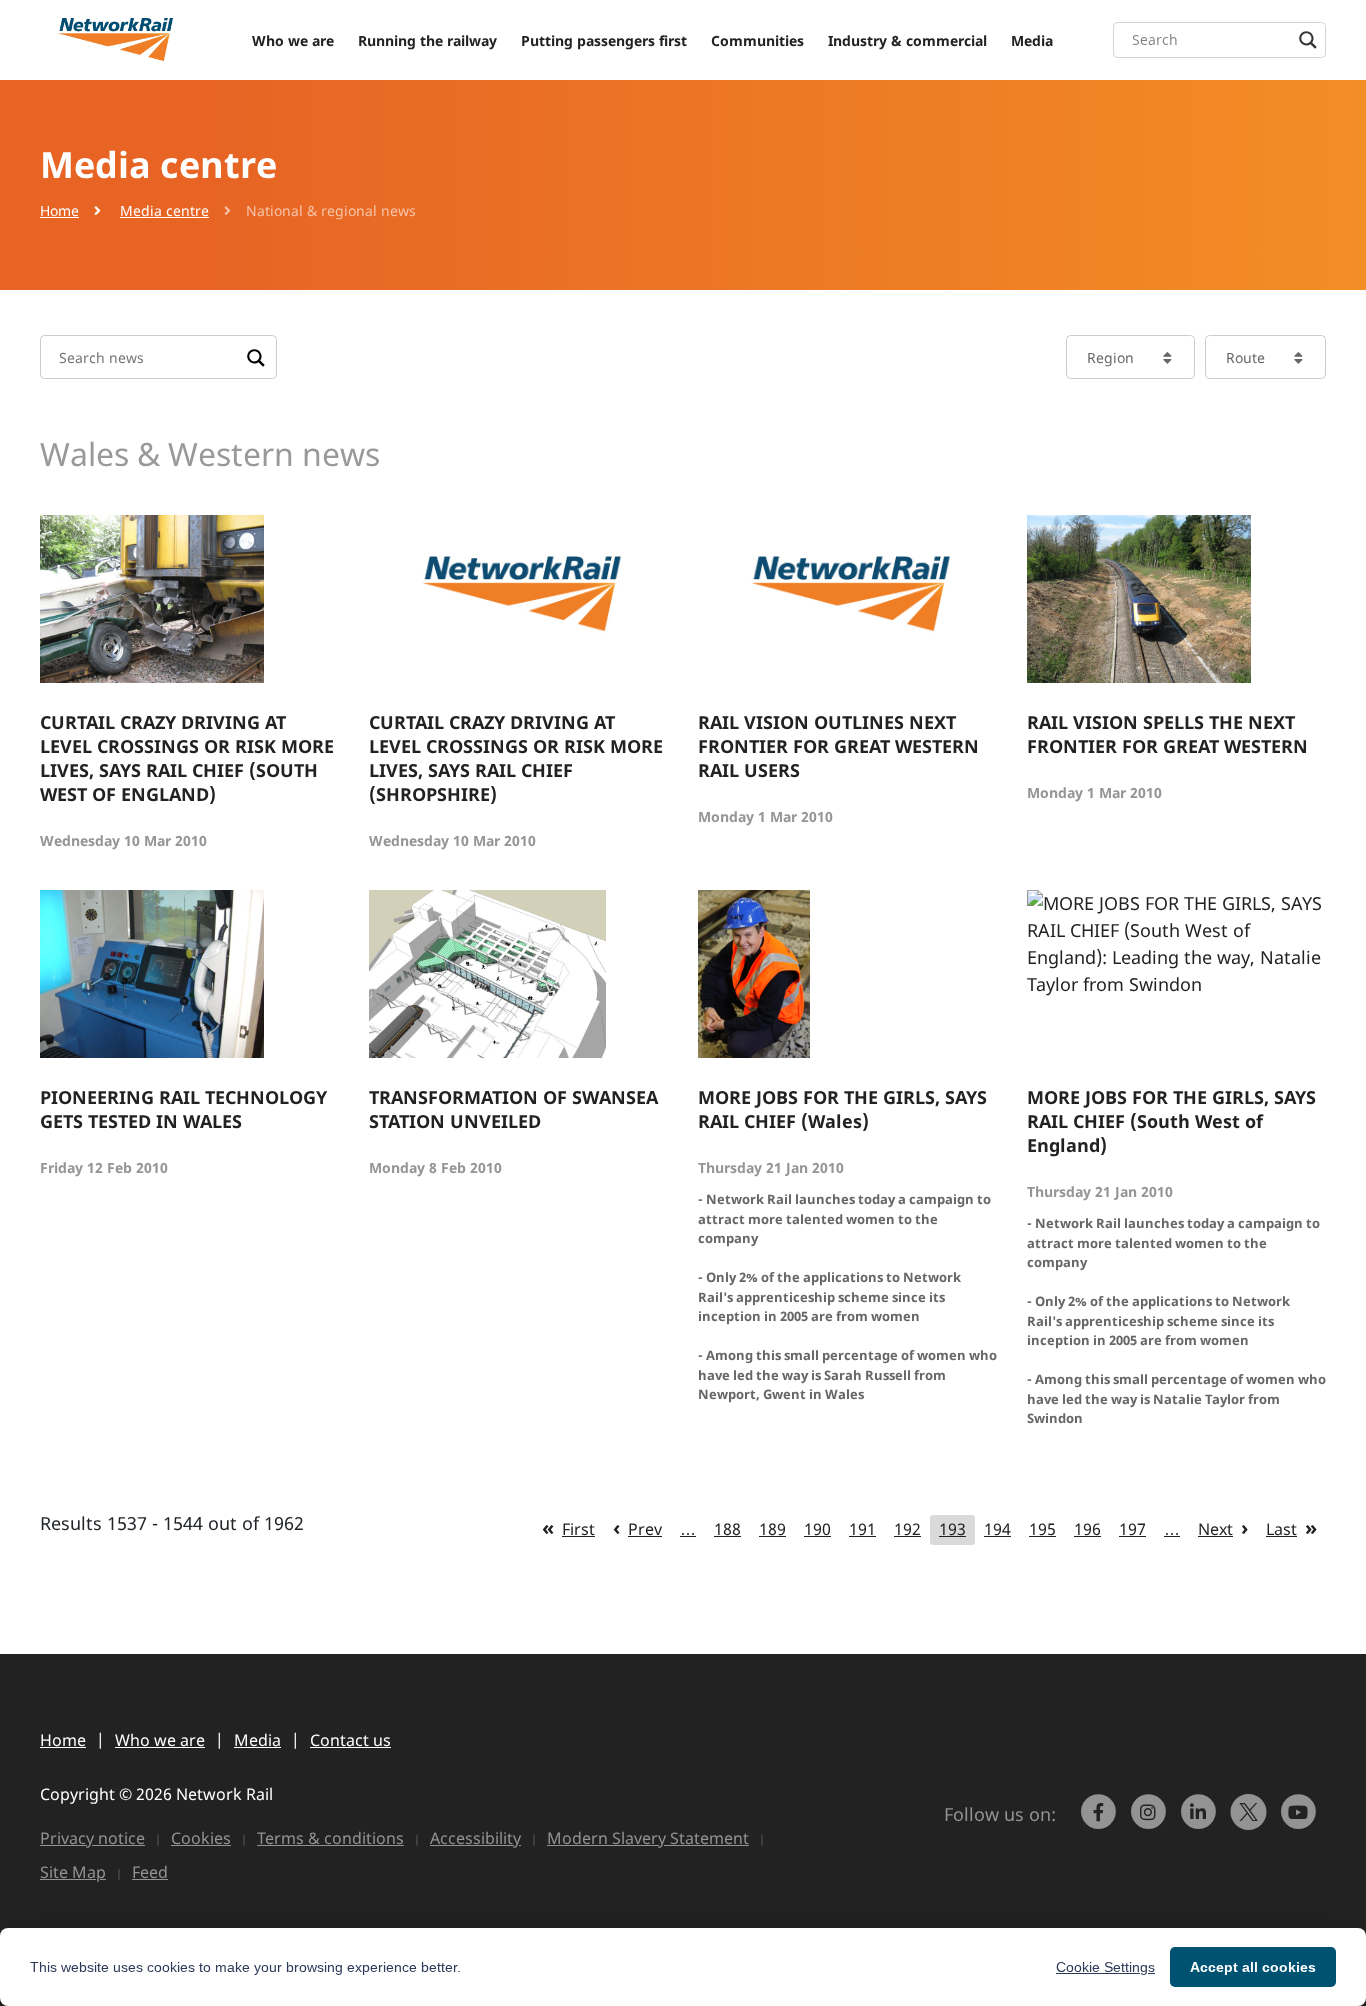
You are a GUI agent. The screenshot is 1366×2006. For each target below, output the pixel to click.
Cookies (201, 1838)
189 (772, 1529)
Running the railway (427, 40)
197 (1132, 1529)
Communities (757, 40)
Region (1110, 357)
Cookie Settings (1105, 1967)
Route (1245, 357)
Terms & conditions (330, 1838)
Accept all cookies (1253, 1967)
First (578, 1529)
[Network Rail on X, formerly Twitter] (1251, 1821)
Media (1032, 40)
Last (1281, 1529)
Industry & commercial (907, 40)
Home (59, 210)
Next (1215, 1529)
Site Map (73, 1872)
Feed (150, 1872)
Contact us (350, 1740)
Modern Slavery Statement (648, 1838)
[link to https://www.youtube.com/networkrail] (1301, 1821)
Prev (645, 1529)
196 (1087, 1529)
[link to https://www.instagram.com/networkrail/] (1151, 1821)
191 (862, 1529)
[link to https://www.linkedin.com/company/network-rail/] (1201, 1821)
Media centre (164, 210)
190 (817, 1529)
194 (997, 1529)
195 (1042, 1529)
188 (727, 1529)
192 (907, 1529)
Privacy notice (92, 1838)
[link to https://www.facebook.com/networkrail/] (1101, 1821)
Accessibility (475, 1838)
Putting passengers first (604, 40)
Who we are (293, 40)
